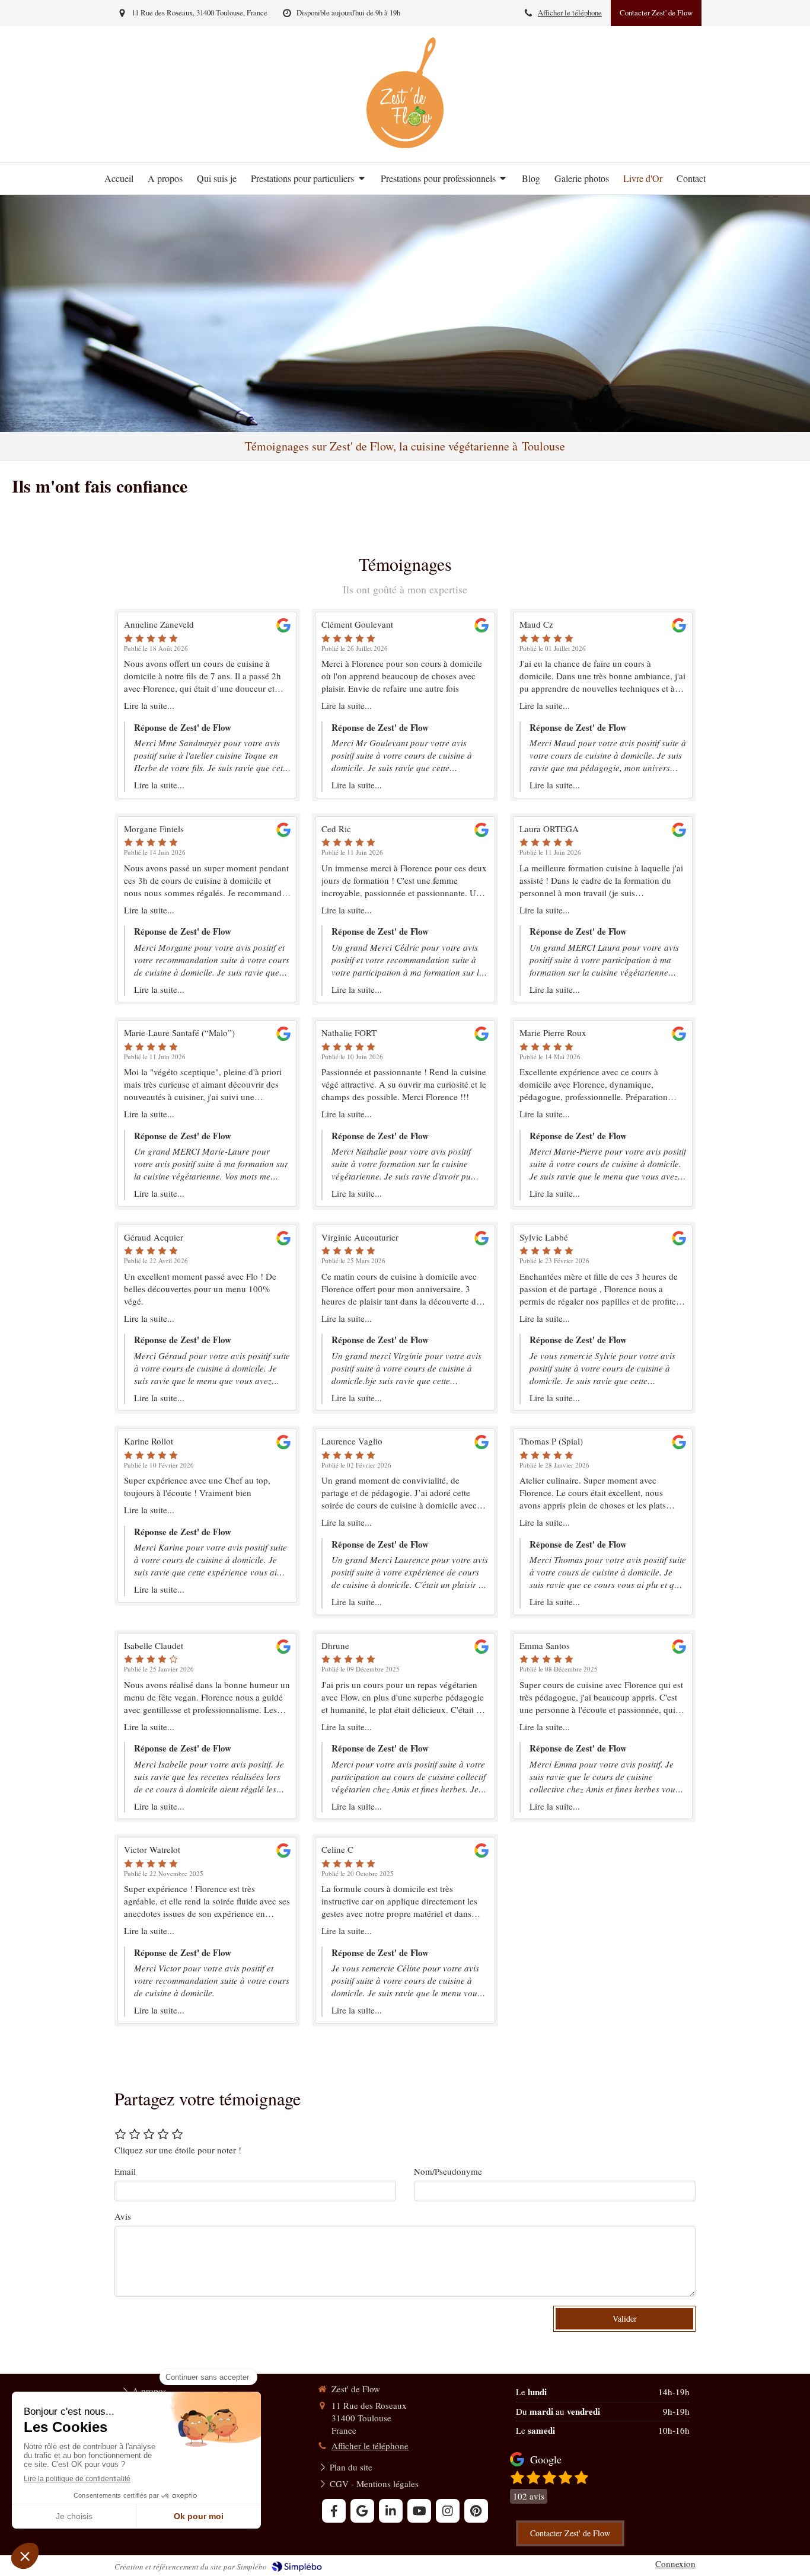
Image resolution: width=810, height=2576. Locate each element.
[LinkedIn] (391, 2511)
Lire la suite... (149, 705)
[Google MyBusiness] (362, 2511)
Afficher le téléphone (570, 13)
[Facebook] (334, 2511)
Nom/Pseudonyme (448, 2171)
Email (125, 2171)
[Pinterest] (476, 2511)
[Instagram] (448, 2511)
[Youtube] (419, 2511)
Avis (123, 2216)
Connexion (675, 2564)
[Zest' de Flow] (405, 145)
